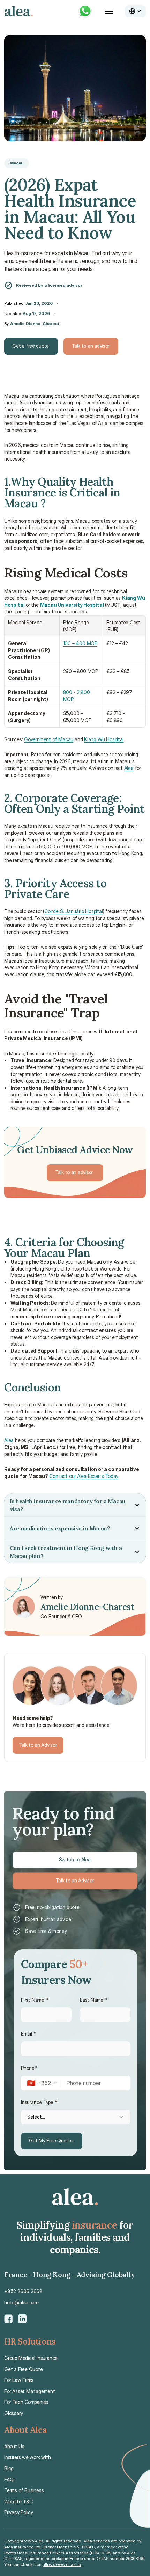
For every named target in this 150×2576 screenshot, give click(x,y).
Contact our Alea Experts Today (84, 1476)
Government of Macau (49, 739)
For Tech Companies (26, 2402)
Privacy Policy (19, 2512)
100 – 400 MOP (80, 643)
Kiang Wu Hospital (104, 739)
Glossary (13, 2413)
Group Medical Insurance (31, 2358)
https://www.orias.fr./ (62, 2564)
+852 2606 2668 (23, 2291)
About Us (14, 2446)
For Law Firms (19, 2380)
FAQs (10, 2479)
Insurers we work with (28, 2457)
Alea (129, 768)
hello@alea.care (21, 2302)
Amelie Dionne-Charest (35, 323)
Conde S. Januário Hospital (74, 911)
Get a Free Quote (24, 2369)
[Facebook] (8, 2319)
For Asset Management (30, 2391)
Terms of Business (24, 2490)
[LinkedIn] (22, 2319)
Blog (9, 2468)
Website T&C (18, 2501)
